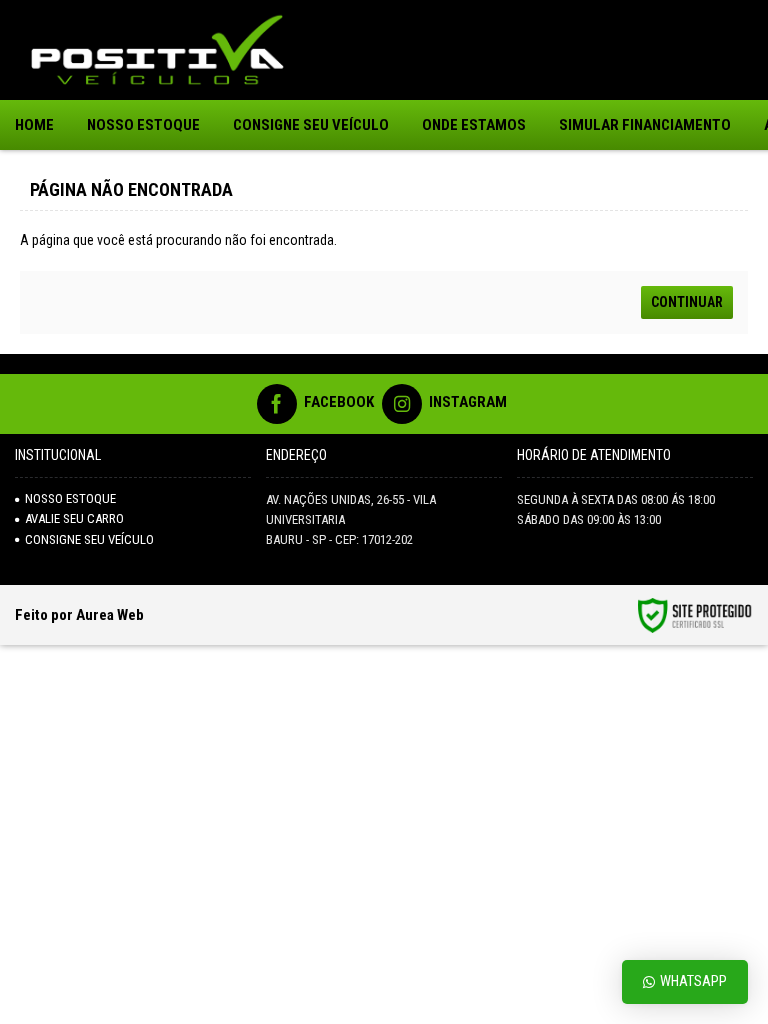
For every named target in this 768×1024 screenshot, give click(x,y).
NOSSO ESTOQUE (70, 498)
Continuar (687, 302)
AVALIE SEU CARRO (74, 518)
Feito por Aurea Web (79, 615)
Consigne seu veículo (89, 539)
